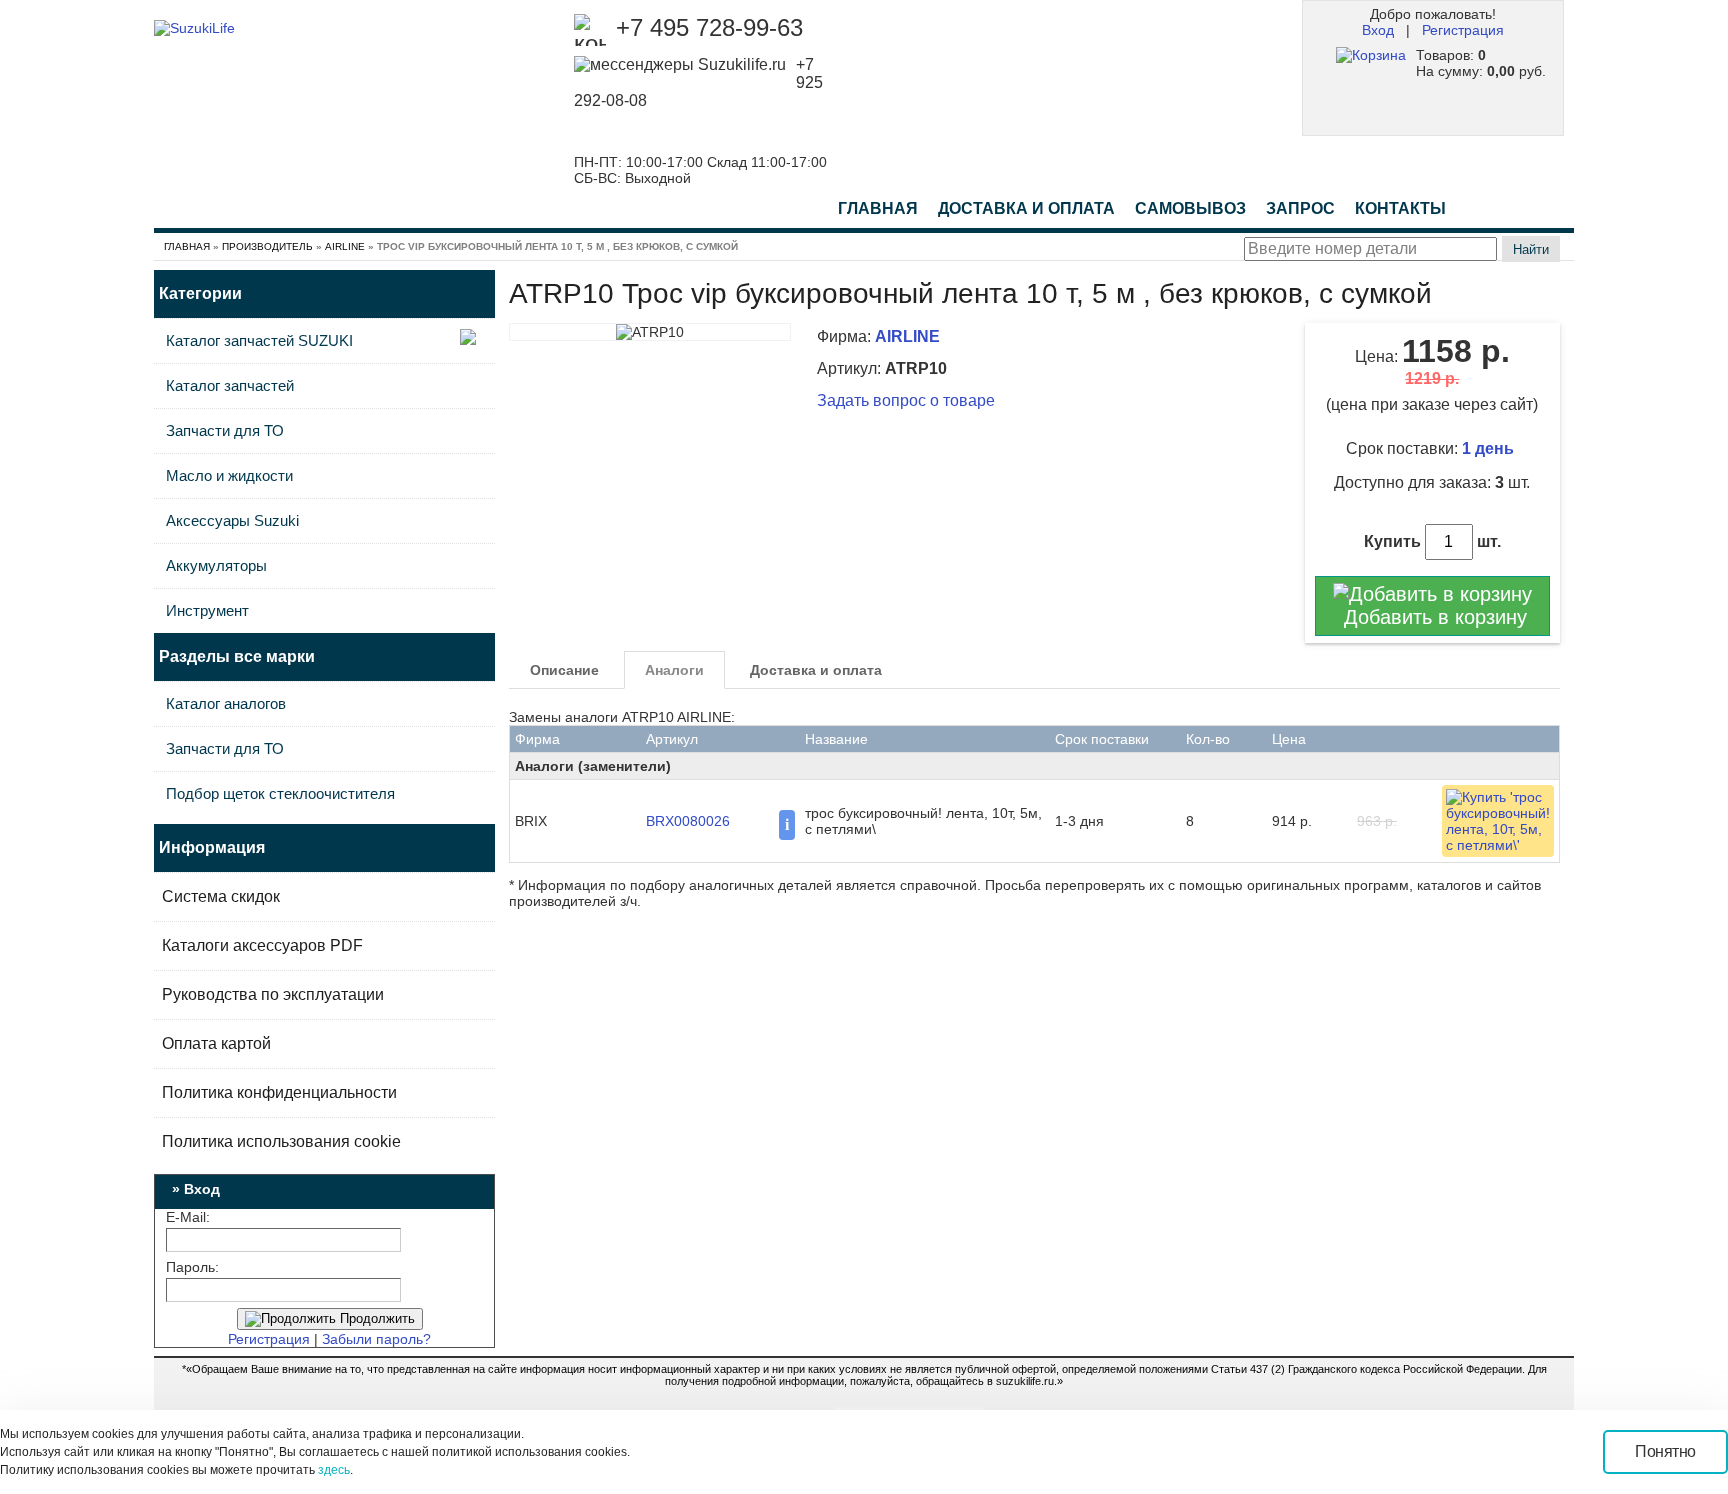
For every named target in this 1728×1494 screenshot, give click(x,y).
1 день (1490, 448)
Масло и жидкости (229, 475)
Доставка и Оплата (1026, 208)
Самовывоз (1190, 208)
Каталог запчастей (230, 385)
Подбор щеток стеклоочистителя (280, 793)
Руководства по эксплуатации (273, 994)
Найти (1531, 249)
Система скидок (221, 896)
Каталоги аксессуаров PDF (262, 945)
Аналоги (674, 670)
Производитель (267, 246)
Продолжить (375, 1318)
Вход (1378, 30)
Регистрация (1463, 30)
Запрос (1300, 208)
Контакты (1400, 208)
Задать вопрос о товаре (906, 400)
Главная (878, 208)
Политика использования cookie (281, 1141)
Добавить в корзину (1432, 617)
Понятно (1665, 1451)
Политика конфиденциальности (279, 1092)
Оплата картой (216, 1043)
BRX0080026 (688, 821)
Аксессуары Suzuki (232, 520)
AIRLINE (345, 246)
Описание (564, 670)
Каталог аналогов (226, 703)
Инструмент (207, 610)
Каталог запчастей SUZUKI (259, 340)
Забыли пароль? (376, 1339)
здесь (334, 1470)
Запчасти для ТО (225, 430)
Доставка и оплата (816, 670)
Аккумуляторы (216, 565)
